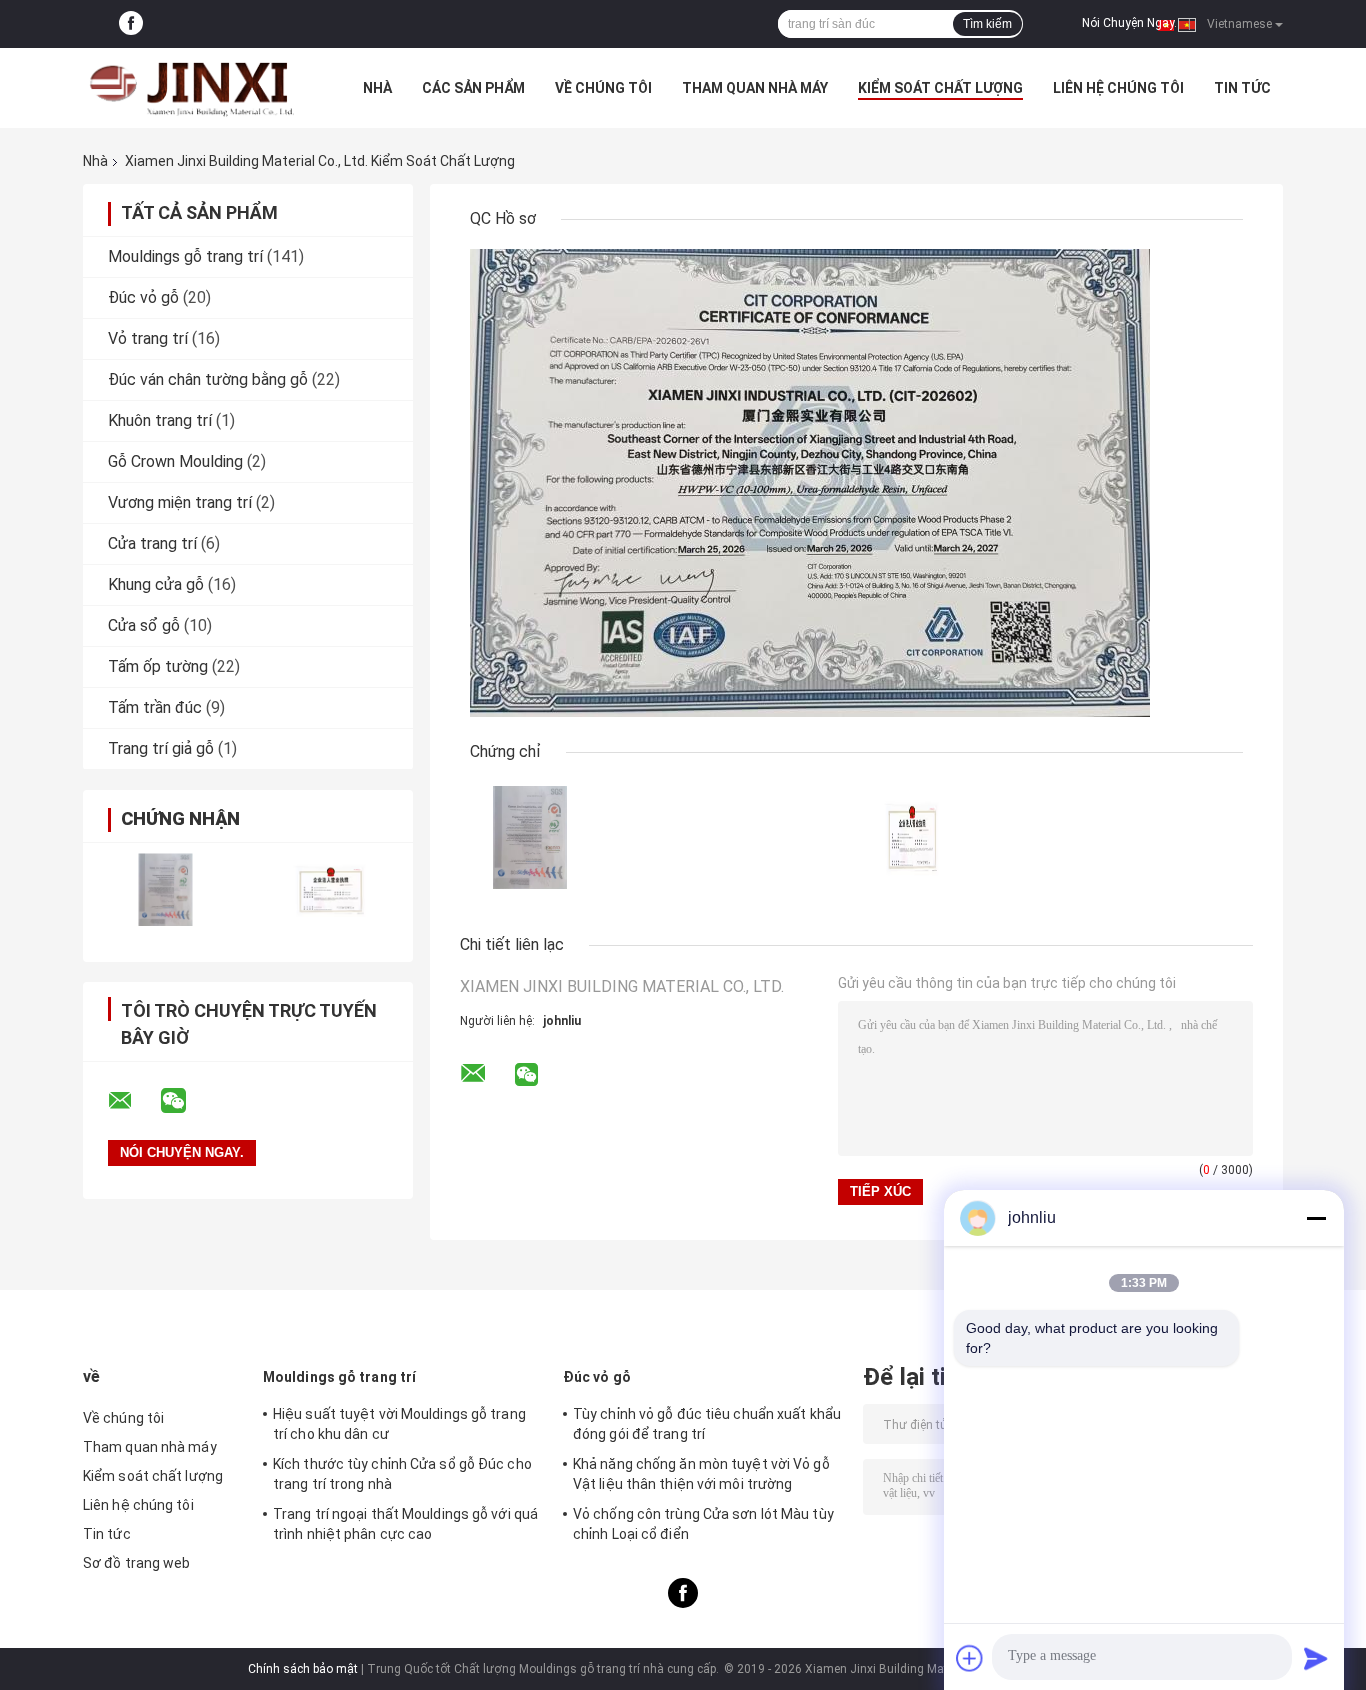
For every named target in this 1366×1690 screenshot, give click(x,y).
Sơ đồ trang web (137, 1563)
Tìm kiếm (987, 24)
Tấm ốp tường (158, 666)
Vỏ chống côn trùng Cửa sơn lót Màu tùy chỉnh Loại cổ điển (703, 1524)
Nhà (377, 88)
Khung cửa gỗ (156, 584)
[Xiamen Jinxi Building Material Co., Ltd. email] (133, 1101)
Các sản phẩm (473, 88)
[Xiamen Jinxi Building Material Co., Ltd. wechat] (186, 1101)
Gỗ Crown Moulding (175, 461)
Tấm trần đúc (155, 707)
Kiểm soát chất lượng (940, 88)
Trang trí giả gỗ (161, 748)
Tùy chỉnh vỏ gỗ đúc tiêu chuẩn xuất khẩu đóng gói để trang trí (707, 1424)
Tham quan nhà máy (755, 88)
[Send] (1316, 1658)
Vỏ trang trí (148, 338)
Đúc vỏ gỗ (143, 297)
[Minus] (1316, 1218)
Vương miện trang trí (180, 502)
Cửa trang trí (152, 543)
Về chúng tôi (603, 88)
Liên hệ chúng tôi (1118, 88)
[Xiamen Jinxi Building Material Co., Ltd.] (193, 88)
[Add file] (970, 1658)
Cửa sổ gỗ (144, 625)
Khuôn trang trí (160, 420)
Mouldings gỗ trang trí (185, 256)
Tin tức (1242, 88)
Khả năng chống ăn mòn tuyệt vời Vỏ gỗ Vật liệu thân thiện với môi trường (701, 1474)
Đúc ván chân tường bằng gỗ (208, 379)
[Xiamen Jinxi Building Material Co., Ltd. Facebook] (131, 24)
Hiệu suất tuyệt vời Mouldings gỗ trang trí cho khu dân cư (399, 1424)
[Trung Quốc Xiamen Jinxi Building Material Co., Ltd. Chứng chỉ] (165, 889)
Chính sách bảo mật (303, 1669)
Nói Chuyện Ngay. (1129, 23)
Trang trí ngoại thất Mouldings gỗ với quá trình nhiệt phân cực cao (405, 1524)
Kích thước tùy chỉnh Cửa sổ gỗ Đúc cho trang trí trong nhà (402, 1474)
